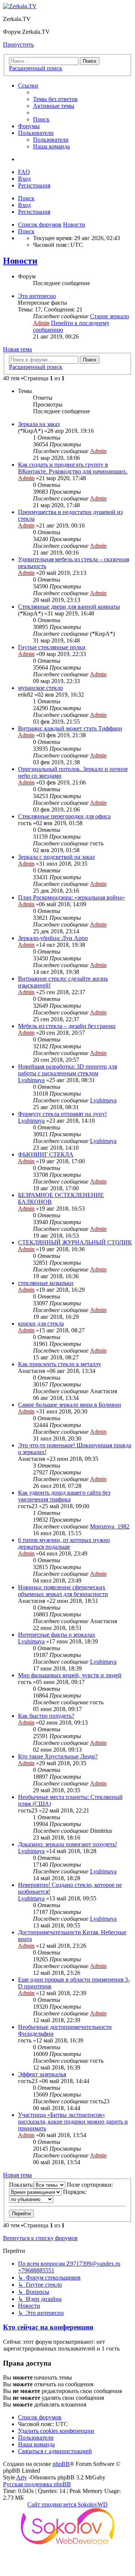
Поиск (26, 198)
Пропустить (18, 45)
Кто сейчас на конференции (48, 2327)
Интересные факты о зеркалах (57, 1635)
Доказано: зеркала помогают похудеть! (67, 1844)
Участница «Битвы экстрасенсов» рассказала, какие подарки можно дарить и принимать (73, 2122)
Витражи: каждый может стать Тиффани (70, 728)
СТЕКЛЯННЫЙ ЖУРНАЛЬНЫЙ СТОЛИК (75, 1242)
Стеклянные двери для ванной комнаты (69, 607)
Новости (20, 261)
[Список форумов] (20, 6)
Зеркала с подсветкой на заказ (56, 857)
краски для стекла (41, 1324)
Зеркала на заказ (39, 424)
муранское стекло (40, 688)
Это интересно (37, 296)
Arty (22, 2477)
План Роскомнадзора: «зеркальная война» (71, 897)
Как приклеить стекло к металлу (60, 1364)
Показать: (21, 2185)
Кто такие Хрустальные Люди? (58, 1756)
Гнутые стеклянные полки (52, 647)
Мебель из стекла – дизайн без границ (67, 1026)
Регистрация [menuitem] (34, 185)
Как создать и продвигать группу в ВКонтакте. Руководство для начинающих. (73, 468)
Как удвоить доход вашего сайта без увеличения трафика (64, 1496)
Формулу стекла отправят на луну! (62, 1114)
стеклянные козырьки (46, 1283)
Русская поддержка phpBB (37, 2484)
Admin (41, 323)
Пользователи (36, 133)
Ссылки (28, 85)
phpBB (61, 2464)
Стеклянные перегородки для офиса (64, 816)
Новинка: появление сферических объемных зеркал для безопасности (63, 1591)
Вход (24, 205)
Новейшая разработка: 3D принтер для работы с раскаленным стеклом (67, 1070)
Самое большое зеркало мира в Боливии (70, 1405)
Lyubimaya (31, 1080)
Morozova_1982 (110, 1526)
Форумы (29, 126)
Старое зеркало (109, 316)
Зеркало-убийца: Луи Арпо (53, 938)
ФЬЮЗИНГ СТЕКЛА (46, 1154)
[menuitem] (55, 99)
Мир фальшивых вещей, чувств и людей (70, 1675)
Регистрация (34, 212)
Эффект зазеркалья (42, 2074)
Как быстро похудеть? (46, 1716)
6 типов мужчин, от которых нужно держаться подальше (64, 1543)
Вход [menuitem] (24, 179)
